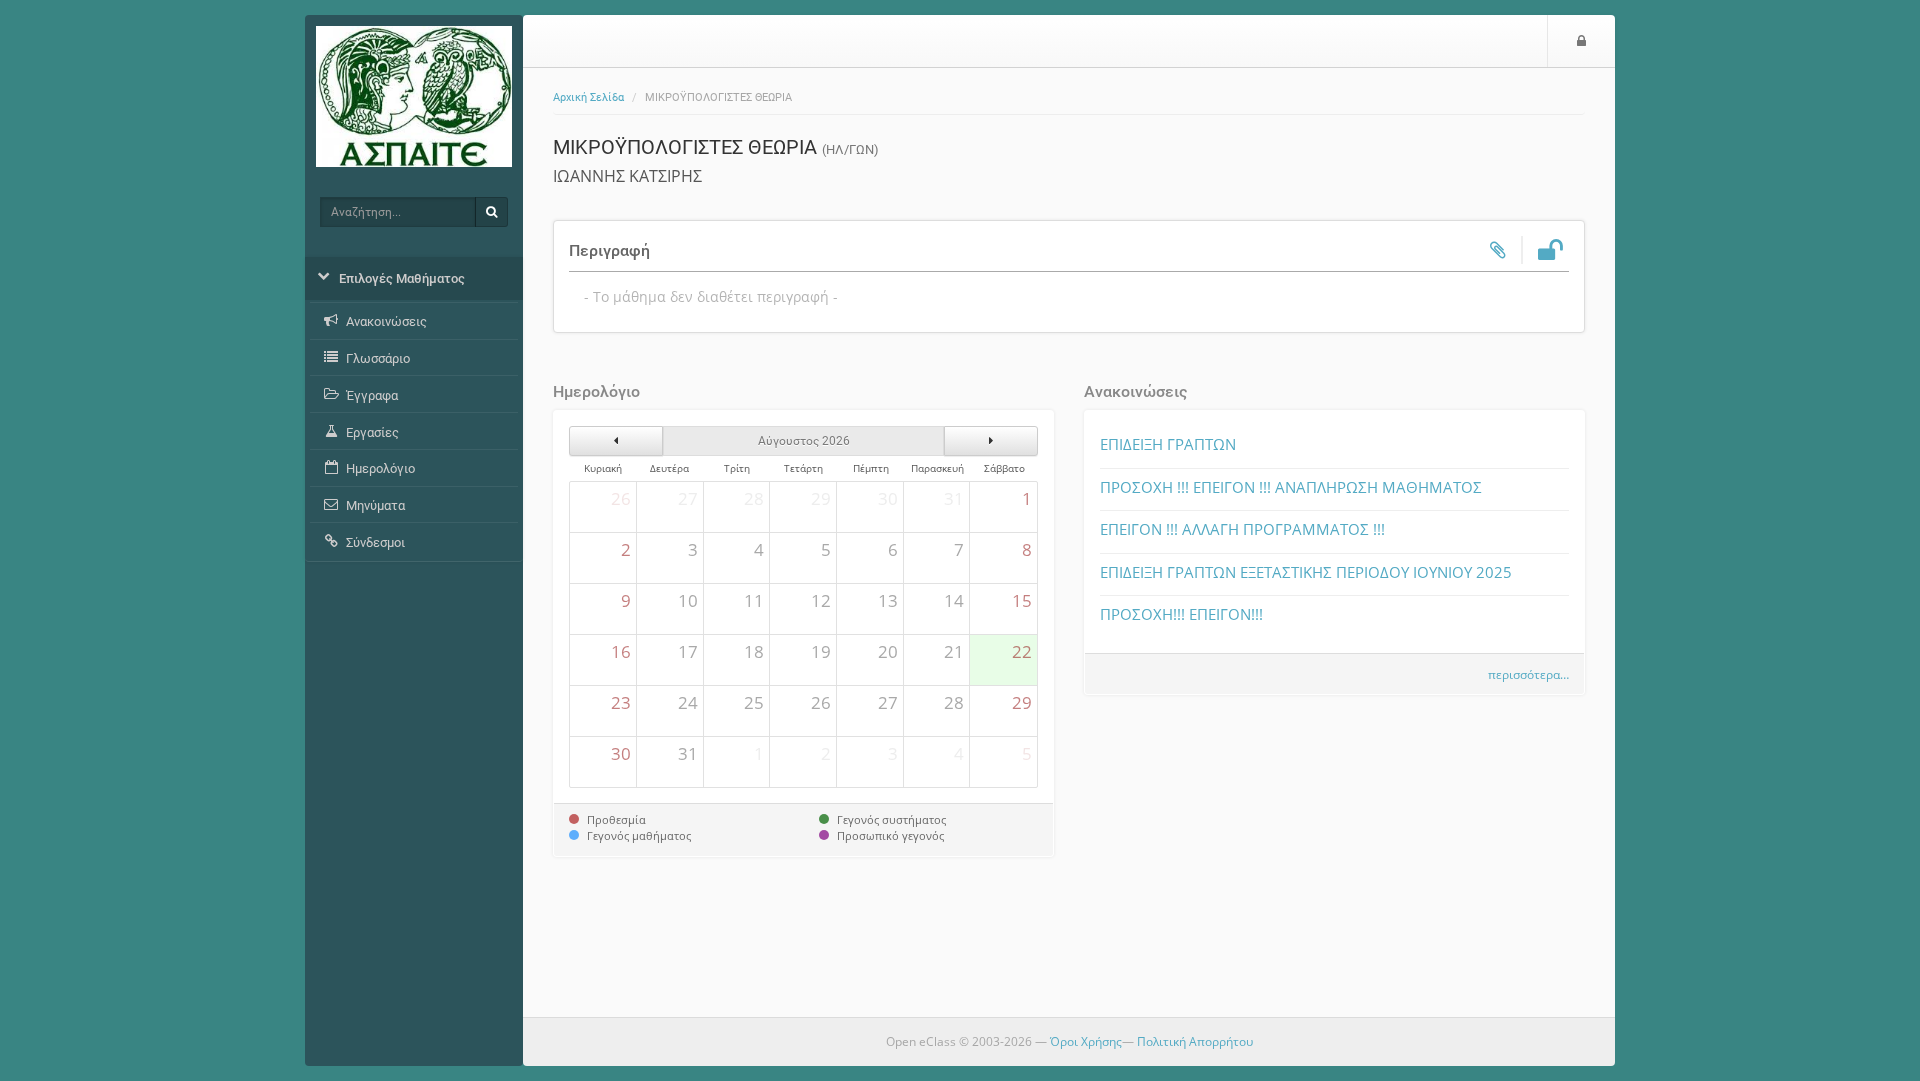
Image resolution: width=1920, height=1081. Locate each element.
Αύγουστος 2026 (804, 441)
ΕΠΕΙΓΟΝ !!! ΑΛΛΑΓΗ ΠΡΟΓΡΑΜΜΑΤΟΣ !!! (1242, 529)
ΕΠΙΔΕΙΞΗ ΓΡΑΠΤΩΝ (1168, 444)
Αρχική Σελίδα (588, 97)
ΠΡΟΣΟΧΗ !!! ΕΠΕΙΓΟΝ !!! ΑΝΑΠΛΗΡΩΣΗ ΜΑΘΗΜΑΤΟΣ (1291, 487)
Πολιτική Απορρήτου (1195, 1041)
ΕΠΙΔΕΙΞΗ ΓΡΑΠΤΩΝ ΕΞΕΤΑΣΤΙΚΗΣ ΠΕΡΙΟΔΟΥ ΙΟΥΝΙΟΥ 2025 (1306, 572)
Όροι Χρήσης (1086, 1041)
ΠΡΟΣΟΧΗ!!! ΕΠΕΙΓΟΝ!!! (1181, 614)
